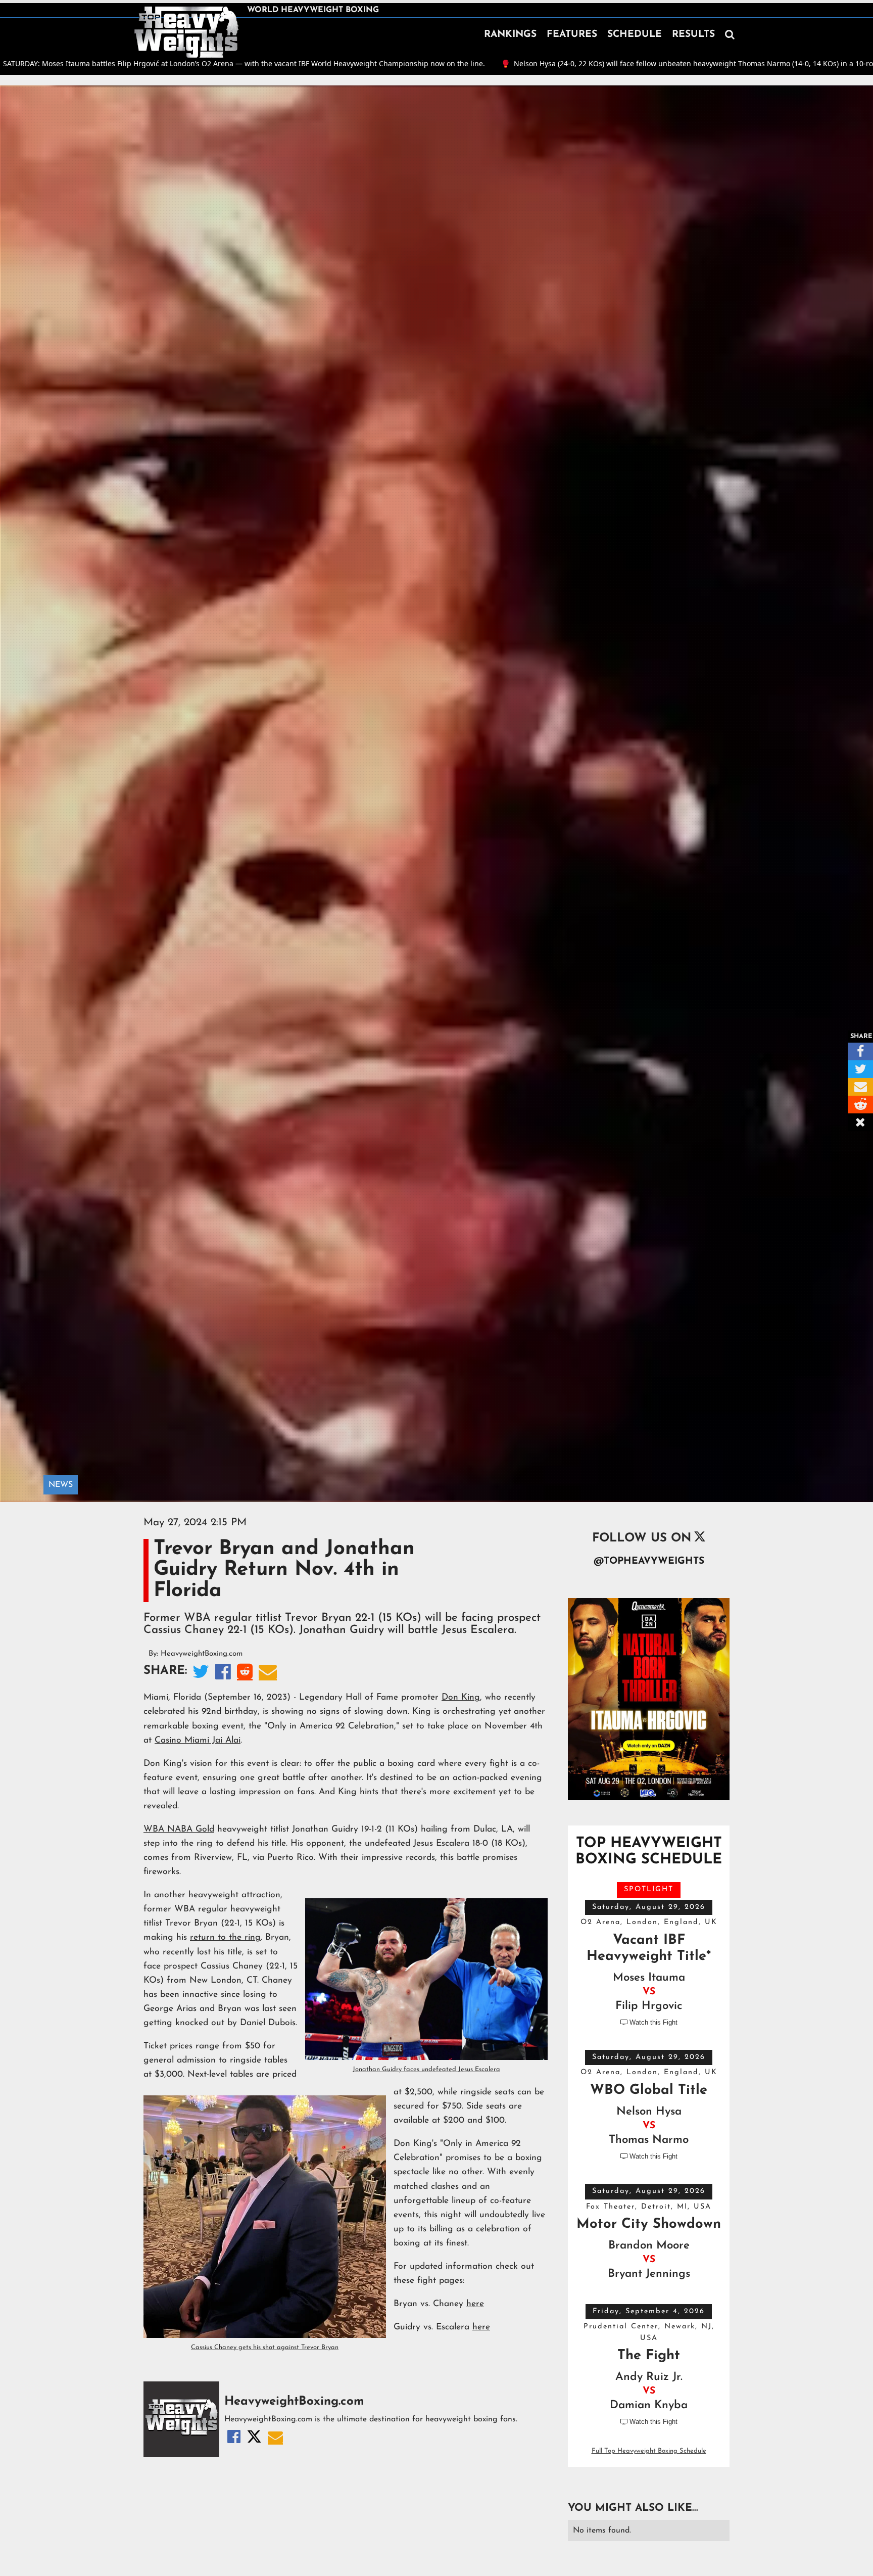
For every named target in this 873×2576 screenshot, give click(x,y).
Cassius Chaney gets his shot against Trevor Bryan (265, 2347)
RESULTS (693, 35)
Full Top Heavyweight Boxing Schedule (649, 2451)
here (475, 2304)
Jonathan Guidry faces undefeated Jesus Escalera (426, 2069)
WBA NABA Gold (179, 1829)
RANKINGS (510, 35)
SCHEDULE (635, 35)
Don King (461, 1697)
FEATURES (572, 35)
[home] (186, 32)
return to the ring (225, 1937)
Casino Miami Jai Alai (198, 1740)
